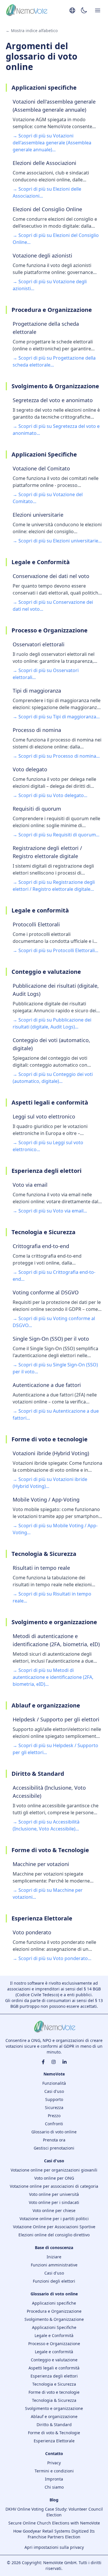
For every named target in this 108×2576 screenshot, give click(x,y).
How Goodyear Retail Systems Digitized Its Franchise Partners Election (54, 2534)
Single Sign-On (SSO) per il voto (51, 1339)
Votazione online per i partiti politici (54, 2219)
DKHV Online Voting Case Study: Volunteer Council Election (54, 2512)
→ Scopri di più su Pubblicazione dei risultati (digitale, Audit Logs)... (52, 1023)
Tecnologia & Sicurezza (54, 2400)
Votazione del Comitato (41, 468)
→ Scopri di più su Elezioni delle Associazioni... (47, 192)
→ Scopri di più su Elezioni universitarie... (57, 541)
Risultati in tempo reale (41, 1568)
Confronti (54, 2124)
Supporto (54, 2099)
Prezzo (54, 2116)
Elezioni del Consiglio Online (47, 209)
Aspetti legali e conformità (54, 2368)
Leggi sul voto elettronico (44, 1116)
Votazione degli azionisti (42, 255)
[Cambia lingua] (72, 10)
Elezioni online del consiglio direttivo (54, 2235)
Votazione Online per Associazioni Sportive (54, 2227)
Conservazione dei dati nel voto (51, 576)
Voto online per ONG (54, 2178)
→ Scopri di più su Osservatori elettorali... (46, 674)
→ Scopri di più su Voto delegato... (50, 795)
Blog (54, 2500)
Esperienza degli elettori (54, 2376)
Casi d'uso (54, 2091)
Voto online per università (54, 2194)
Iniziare (54, 2257)
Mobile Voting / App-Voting (46, 1499)
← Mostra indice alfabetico (32, 31)
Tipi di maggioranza (37, 691)
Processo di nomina (37, 730)
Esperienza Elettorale (54, 2441)
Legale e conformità (54, 2352)
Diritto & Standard (54, 2425)
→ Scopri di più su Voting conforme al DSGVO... (54, 1322)
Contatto (54, 2453)
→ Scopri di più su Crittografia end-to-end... (54, 1276)
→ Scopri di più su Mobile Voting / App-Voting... (55, 1529)
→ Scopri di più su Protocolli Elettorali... (55, 950)
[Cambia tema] (84, 11)
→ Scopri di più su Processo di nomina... (56, 756)
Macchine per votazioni (41, 1864)
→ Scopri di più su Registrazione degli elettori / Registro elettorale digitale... (54, 886)
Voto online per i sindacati (54, 2202)
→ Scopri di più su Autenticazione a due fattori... (56, 1414)
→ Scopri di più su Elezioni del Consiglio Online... (56, 239)
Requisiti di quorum (37, 809)
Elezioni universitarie (38, 515)
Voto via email (30, 1185)
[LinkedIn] (65, 2062)
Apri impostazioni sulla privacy (54, 2547)
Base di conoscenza (54, 2247)
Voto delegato (30, 769)
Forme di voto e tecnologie (54, 2392)
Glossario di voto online (54, 2132)
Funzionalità (54, 2083)
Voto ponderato (32, 1932)
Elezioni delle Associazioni (44, 163)
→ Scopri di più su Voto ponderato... (52, 1958)
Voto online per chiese (54, 2210)
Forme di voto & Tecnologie (54, 2433)
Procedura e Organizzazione (54, 2311)
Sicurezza (54, 2107)
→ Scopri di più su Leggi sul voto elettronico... (48, 1146)
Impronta (54, 2479)
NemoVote (54, 2074)
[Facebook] (43, 2062)
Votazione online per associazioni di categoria (54, 2186)
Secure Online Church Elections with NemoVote (54, 2523)
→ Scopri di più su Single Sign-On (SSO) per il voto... (55, 1368)
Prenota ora (54, 2140)
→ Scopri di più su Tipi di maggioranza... (56, 717)
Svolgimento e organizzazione (54, 2408)
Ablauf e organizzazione (54, 2416)
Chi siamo (54, 2487)
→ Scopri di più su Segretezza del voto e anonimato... (56, 430)
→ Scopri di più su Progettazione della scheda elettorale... (54, 361)
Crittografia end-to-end (41, 1246)
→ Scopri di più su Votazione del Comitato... (48, 498)
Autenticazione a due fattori (47, 1385)
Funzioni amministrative (54, 2265)
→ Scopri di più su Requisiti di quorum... (56, 835)
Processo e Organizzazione (54, 2344)
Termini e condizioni (54, 2471)
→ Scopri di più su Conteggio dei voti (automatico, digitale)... (53, 1078)
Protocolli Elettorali (36, 924)
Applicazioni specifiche (54, 2303)
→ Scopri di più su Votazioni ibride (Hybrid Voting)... (50, 1483)
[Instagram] (54, 2062)
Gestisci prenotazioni (54, 2148)
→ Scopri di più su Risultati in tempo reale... (52, 1597)
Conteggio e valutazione (54, 2360)
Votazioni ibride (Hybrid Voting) (51, 1453)
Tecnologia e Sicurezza (54, 2384)
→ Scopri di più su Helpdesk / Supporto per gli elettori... (55, 1749)
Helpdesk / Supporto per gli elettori (56, 1719)
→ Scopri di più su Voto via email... (50, 1211)
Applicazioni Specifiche (54, 2327)
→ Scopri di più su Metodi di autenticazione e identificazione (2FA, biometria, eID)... (53, 1677)
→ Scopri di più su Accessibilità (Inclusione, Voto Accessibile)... (46, 1825)
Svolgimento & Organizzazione (54, 2319)
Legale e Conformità (54, 2335)
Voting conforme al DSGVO (46, 1292)
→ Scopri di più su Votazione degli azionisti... (50, 285)
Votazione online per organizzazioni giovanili (54, 2170)
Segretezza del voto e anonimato (53, 400)
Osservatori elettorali (39, 644)
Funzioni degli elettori (54, 2281)
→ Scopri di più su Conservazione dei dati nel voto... (53, 606)
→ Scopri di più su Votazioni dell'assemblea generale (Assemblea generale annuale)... (52, 143)
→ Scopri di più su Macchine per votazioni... (48, 1894)
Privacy (54, 2463)
